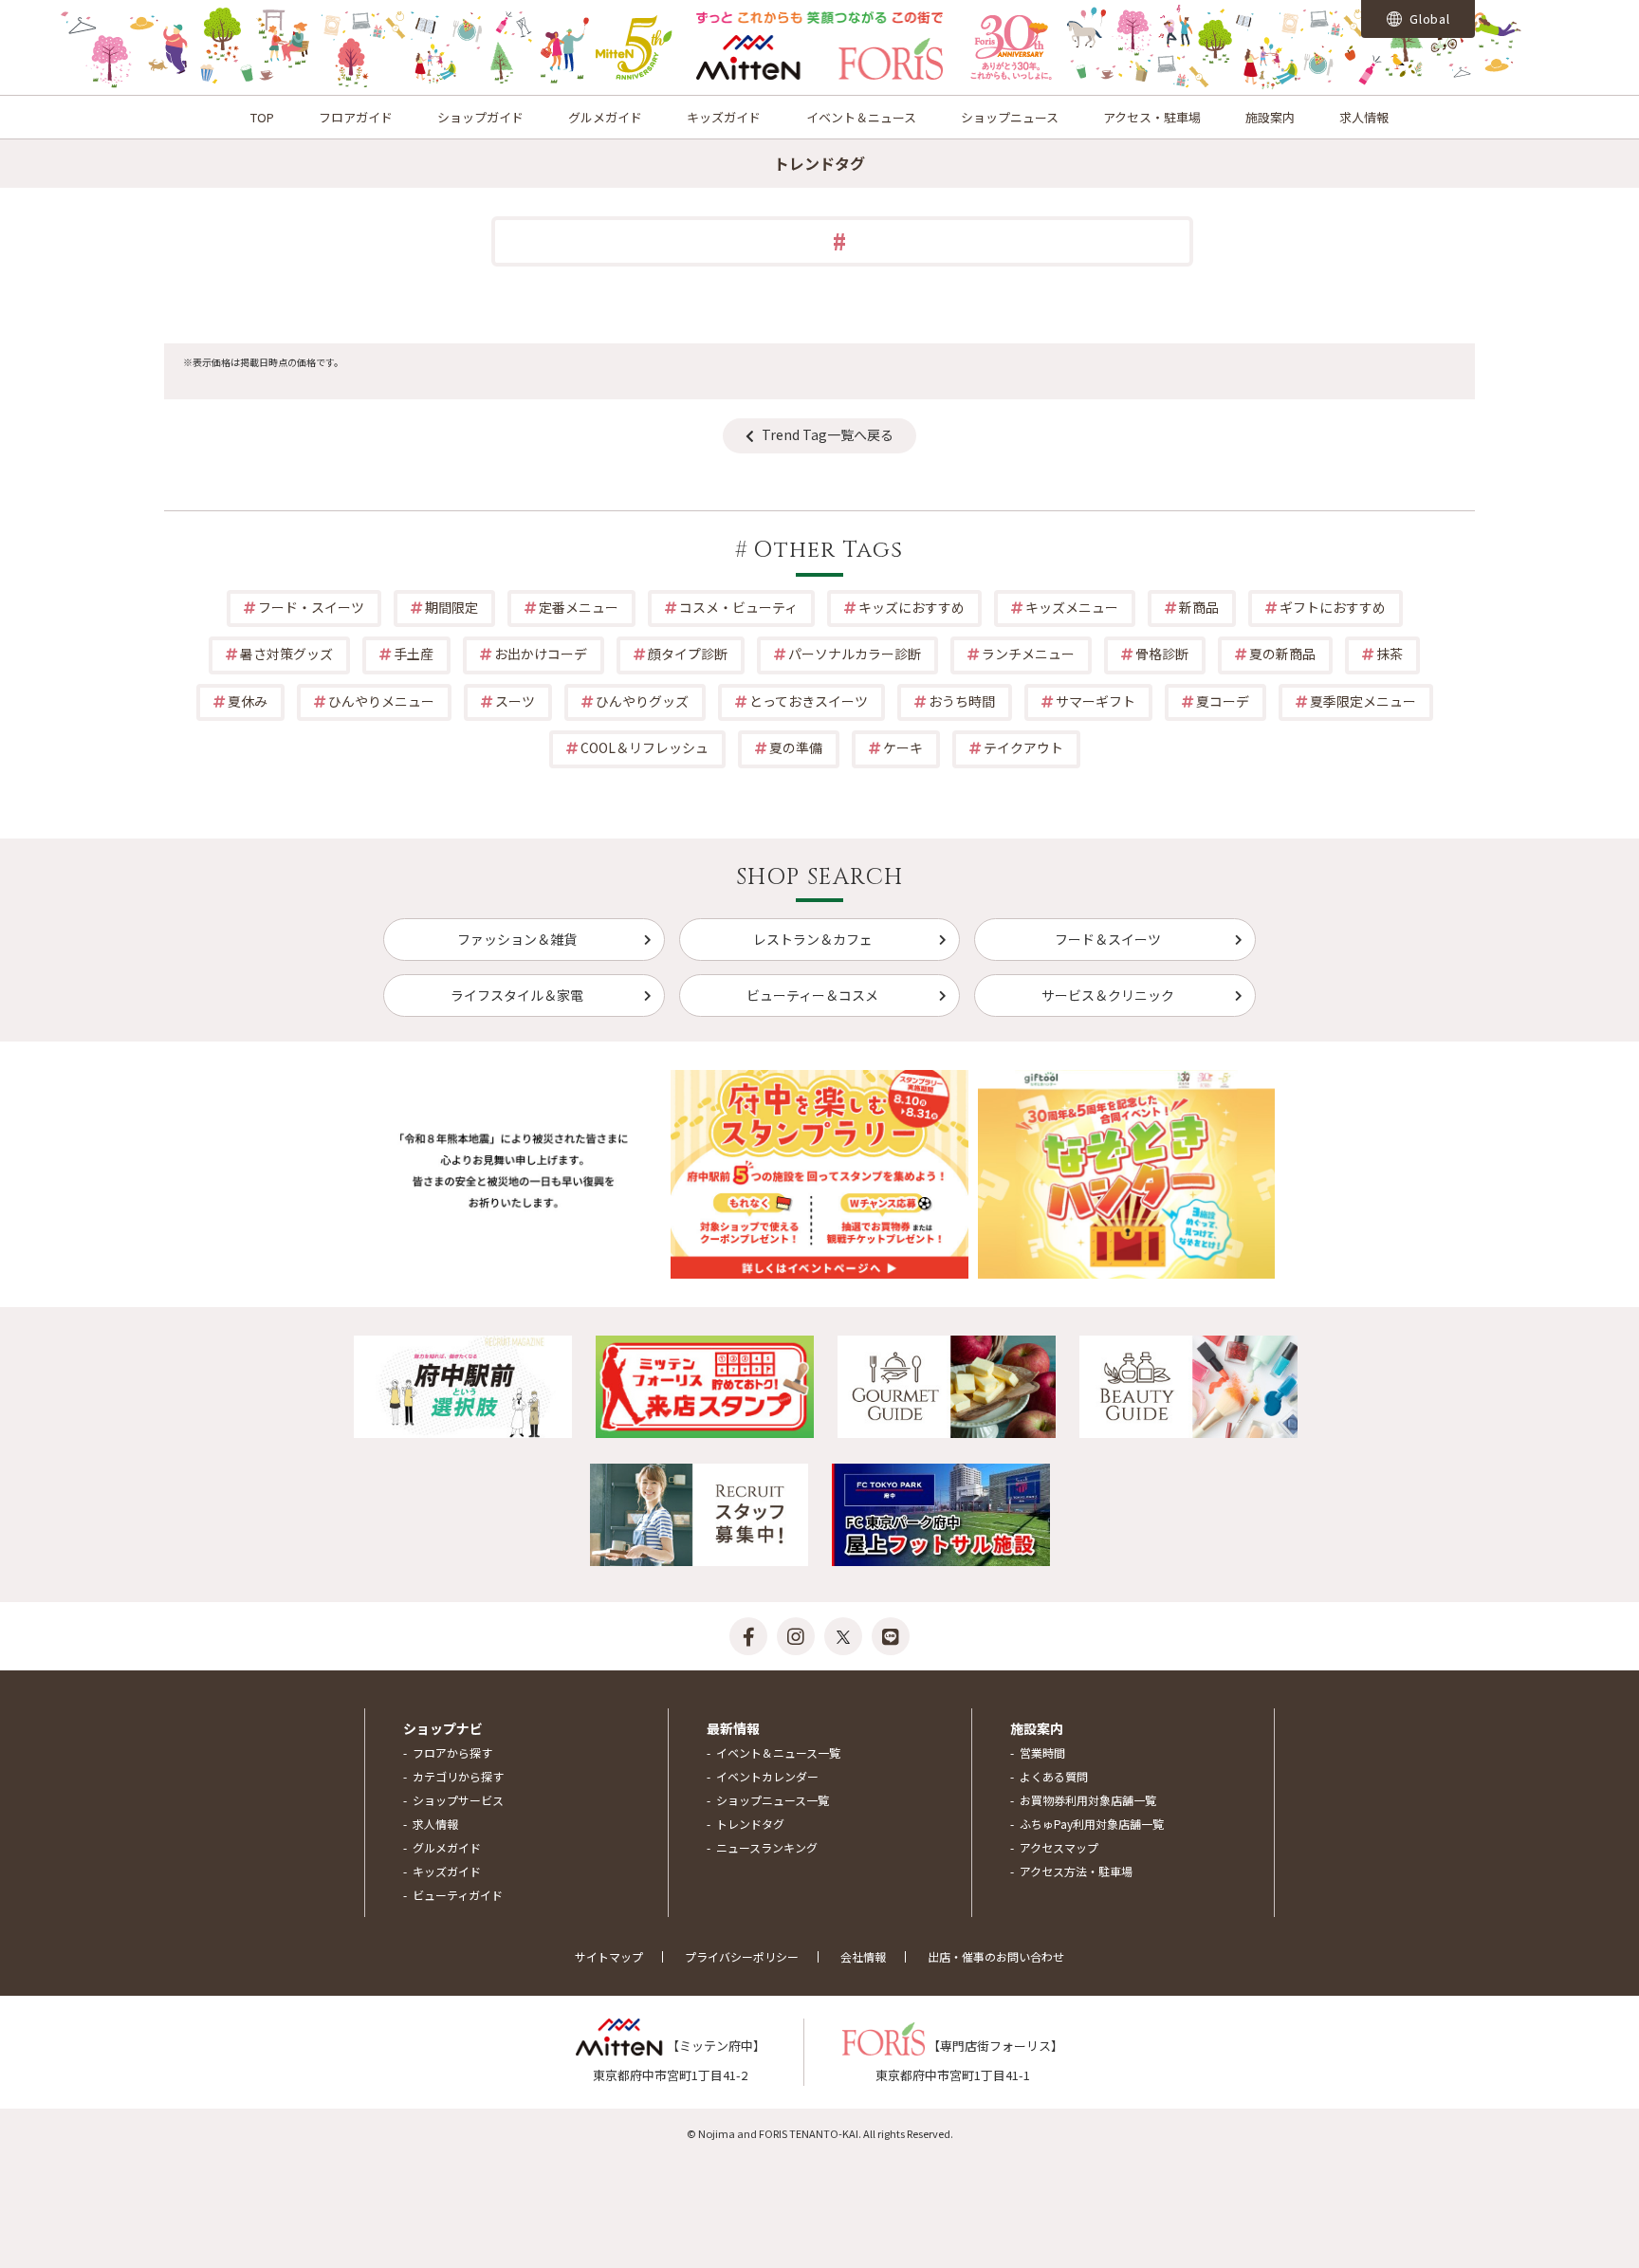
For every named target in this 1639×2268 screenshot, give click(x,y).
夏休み (248, 701)
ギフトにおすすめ (1333, 607)
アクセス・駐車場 (1152, 117)
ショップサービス (458, 1800)
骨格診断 (1162, 654)
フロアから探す (452, 1752)
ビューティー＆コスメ (812, 995)
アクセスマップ (1059, 1847)
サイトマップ (609, 1956)
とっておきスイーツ (809, 701)
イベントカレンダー (767, 1776)
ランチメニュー (1028, 654)
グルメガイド (605, 117)
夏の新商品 (1282, 654)
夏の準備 (796, 747)
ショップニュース (1010, 117)
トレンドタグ (750, 1824)
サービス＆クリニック (1108, 995)
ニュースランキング (767, 1847)
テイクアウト (1023, 747)
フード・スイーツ (311, 607)
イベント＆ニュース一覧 (778, 1752)
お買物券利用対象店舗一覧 (1088, 1800)
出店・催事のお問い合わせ (996, 1956)
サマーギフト (1096, 701)
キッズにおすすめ (912, 607)
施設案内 (1270, 117)
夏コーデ (1223, 701)
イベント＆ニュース (861, 117)
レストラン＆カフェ (813, 939)
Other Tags (828, 550)
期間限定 (451, 607)
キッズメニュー (1072, 607)
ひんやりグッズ (642, 701)
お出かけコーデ (541, 654)
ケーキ (903, 747)
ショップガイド (480, 117)
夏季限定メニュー (1363, 701)
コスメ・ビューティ (738, 607)
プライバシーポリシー (742, 1956)
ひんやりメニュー (381, 701)
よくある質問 (1054, 1776)
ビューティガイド (458, 1895)
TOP (262, 117)
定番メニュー (579, 607)
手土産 (414, 654)
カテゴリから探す (458, 1776)
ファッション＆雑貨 (517, 939)
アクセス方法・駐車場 (1076, 1871)
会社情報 (863, 1956)
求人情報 (1364, 117)
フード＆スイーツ (1108, 939)
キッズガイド (724, 117)
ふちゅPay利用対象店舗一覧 (1092, 1824)
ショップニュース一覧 (773, 1800)
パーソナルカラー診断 (855, 654)
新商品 (1199, 607)
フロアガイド (356, 117)
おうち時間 (962, 701)
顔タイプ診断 (688, 654)
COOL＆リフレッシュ (645, 747)
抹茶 (1390, 654)
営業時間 (1042, 1752)
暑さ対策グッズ (286, 654)
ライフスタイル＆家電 (517, 995)
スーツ (515, 701)
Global (1428, 18)
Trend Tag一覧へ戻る (828, 434)
